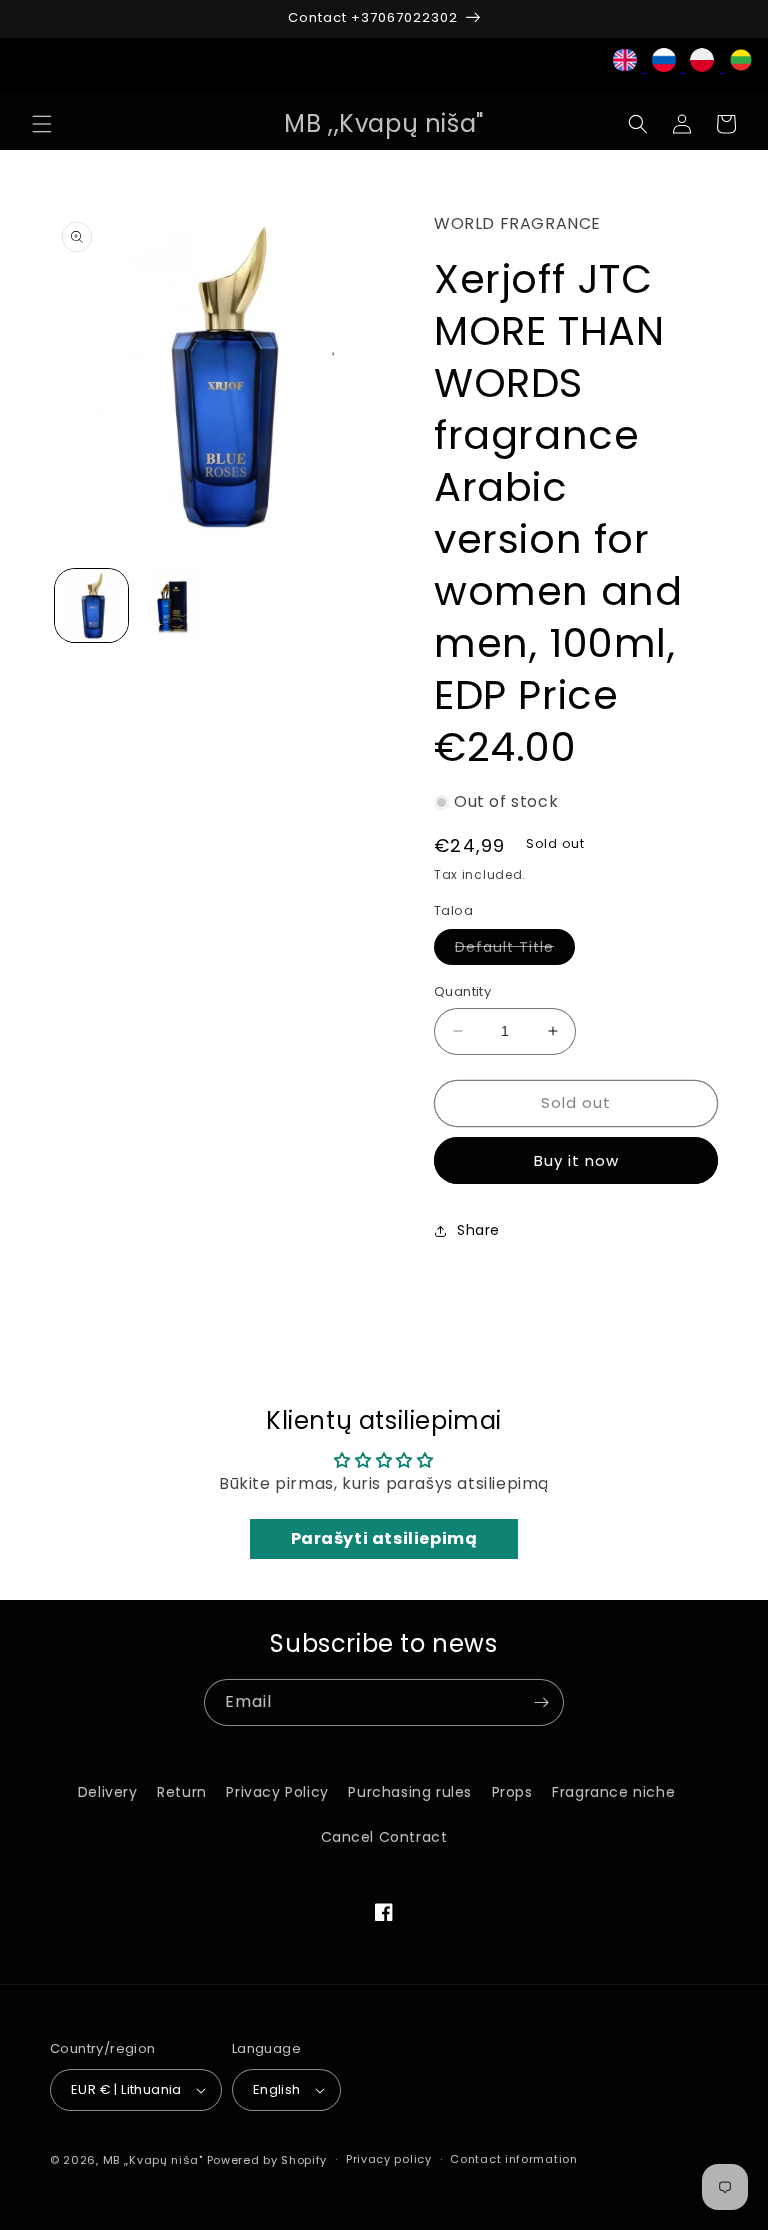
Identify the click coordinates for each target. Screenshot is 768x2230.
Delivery (108, 1792)
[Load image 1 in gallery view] (91, 605)
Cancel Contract (384, 1837)
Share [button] (478, 1230)
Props (512, 1792)
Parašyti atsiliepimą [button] (384, 1538)
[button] (42, 124)
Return (182, 1792)
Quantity (462, 991)
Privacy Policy (277, 1792)
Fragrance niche (613, 1792)
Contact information (513, 2159)
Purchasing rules (410, 1792)
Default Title (515, 950)
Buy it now (576, 1160)
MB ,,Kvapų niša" (153, 2160)
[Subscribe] (541, 1702)
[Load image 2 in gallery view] (174, 605)
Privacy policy (389, 2159)
